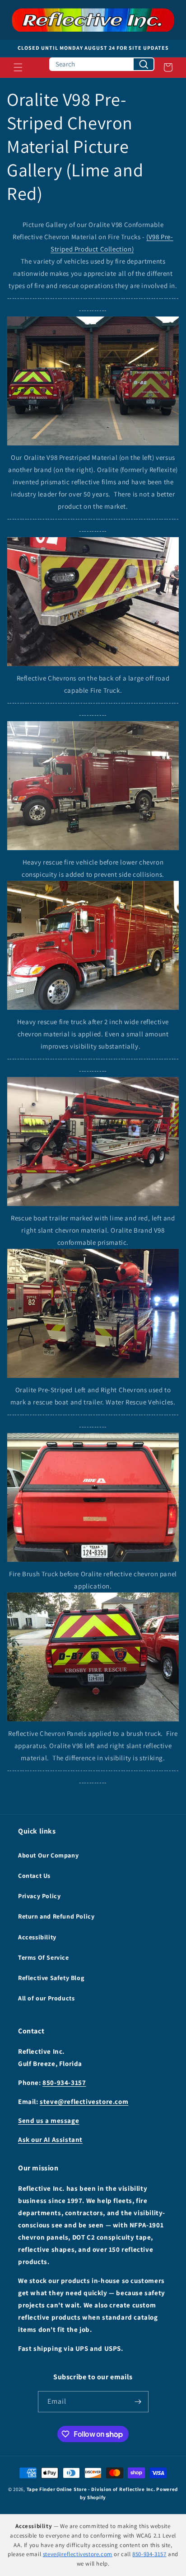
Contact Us (34, 1876)
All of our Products (46, 1998)
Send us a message (49, 2120)
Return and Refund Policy (56, 1916)
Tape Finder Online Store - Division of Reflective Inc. (91, 2489)
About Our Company (48, 1855)
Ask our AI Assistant (50, 2139)
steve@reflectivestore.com (84, 2101)
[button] (18, 67)
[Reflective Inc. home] (93, 20)
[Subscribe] (138, 2402)
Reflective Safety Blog (51, 1978)
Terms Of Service (44, 1957)
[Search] (144, 64)
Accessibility (37, 1937)
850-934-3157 (64, 2082)
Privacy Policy (39, 1896)
